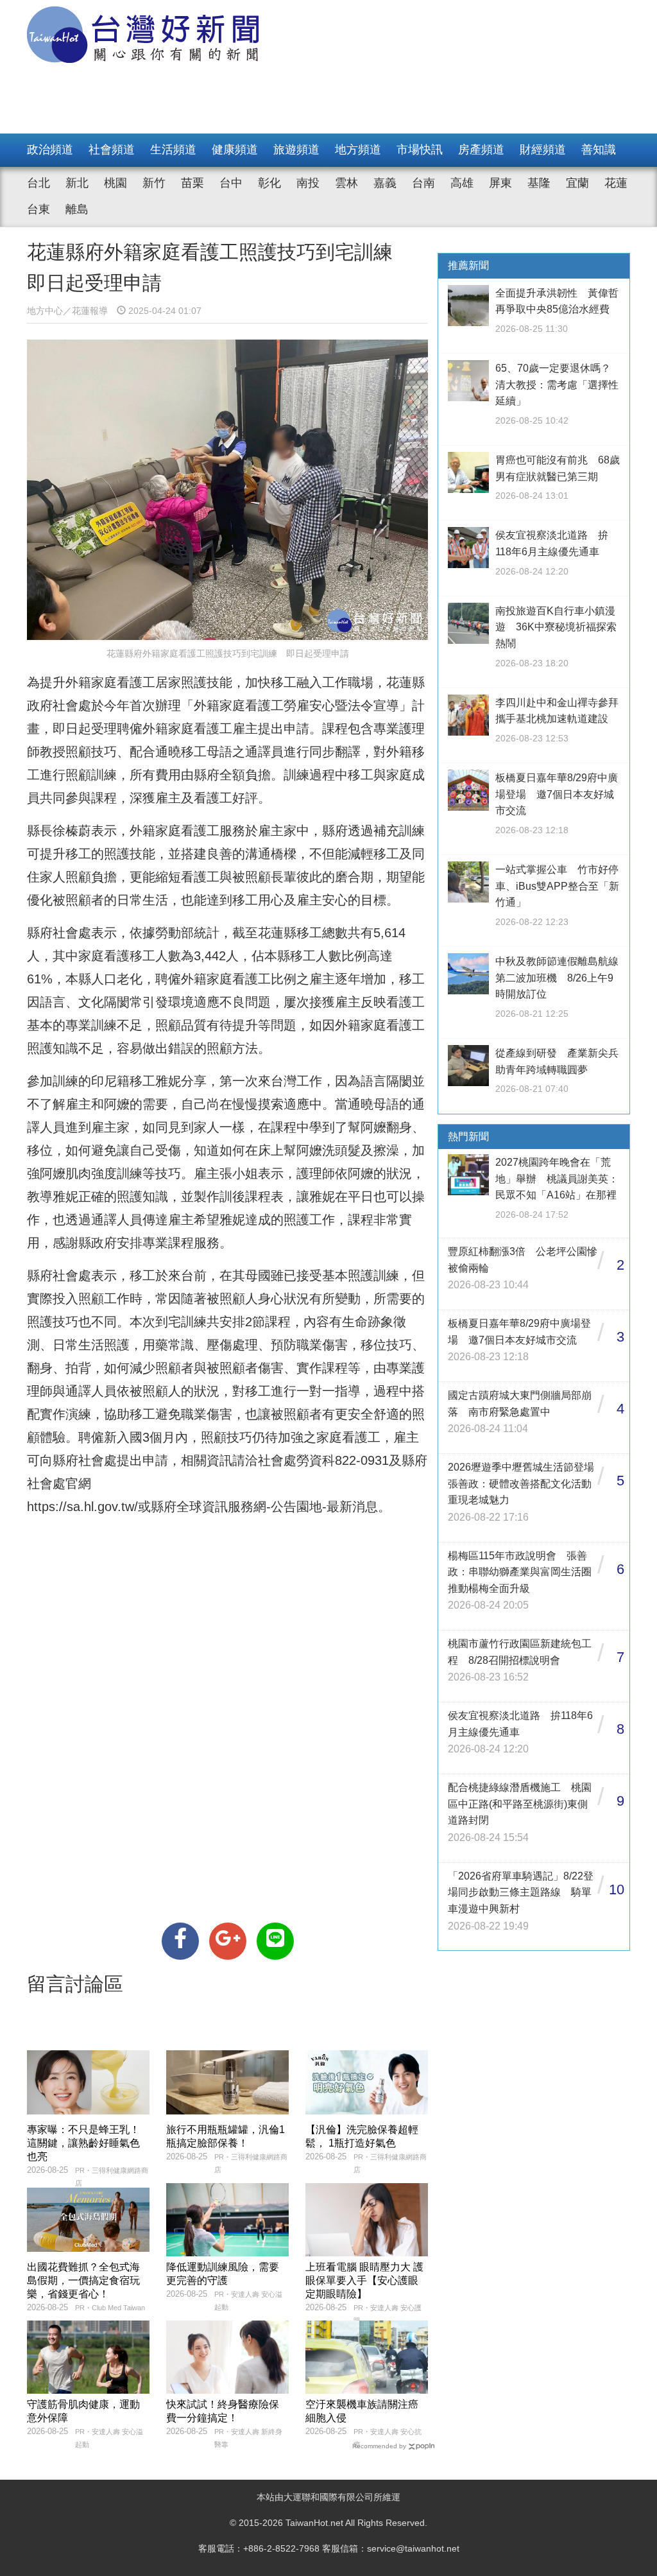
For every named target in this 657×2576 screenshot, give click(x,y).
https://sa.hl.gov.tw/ (82, 1507)
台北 (38, 183)
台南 (423, 183)
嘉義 (385, 183)
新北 (77, 183)
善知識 (599, 150)
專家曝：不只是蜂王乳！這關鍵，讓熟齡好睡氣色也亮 (83, 2143)
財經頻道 (543, 150)
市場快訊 (420, 150)
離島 (77, 209)
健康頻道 (235, 150)
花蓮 (616, 183)
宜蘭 (577, 183)
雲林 (346, 183)
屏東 (500, 183)
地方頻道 (358, 150)
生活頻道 (173, 150)
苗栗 (192, 183)
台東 (38, 209)
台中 (231, 183)
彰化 (269, 183)
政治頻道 (50, 150)
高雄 (462, 183)
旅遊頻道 (296, 150)
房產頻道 (481, 150)
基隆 (539, 183)
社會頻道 (112, 150)
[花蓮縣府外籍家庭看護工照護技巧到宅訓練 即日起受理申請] (180, 1941)
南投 (308, 183)
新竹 (154, 183)
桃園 (115, 183)
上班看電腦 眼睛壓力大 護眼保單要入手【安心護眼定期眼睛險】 (364, 2280)
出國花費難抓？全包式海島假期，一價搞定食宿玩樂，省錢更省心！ (83, 2280)
